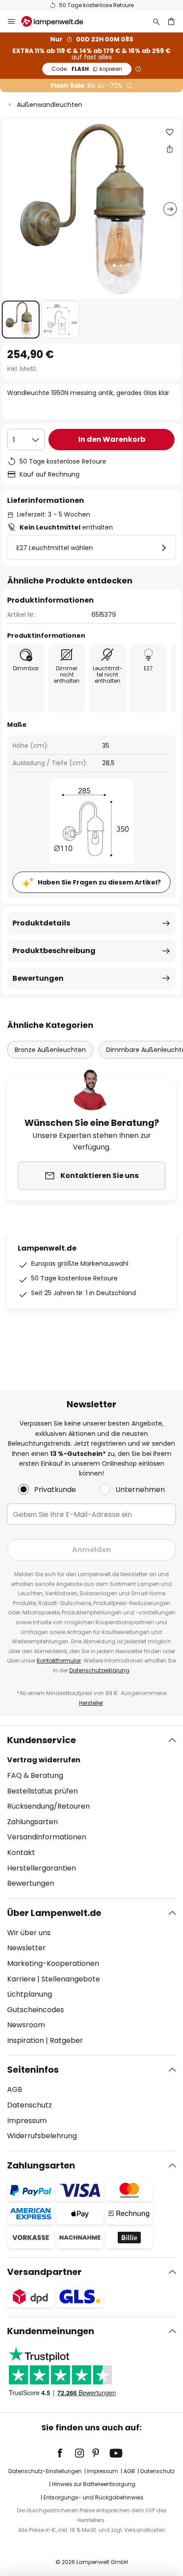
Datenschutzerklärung (99, 1670)
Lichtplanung (30, 1994)
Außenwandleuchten (50, 105)
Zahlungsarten (32, 1822)
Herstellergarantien (42, 1868)
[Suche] (156, 21)
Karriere (21, 1979)
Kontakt (21, 1853)
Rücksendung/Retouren (48, 1806)
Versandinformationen (47, 1837)
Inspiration (26, 2040)
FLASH (87, 69)
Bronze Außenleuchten (50, 1050)
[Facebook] (66, 2453)
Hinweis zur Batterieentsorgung (94, 2484)
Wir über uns (29, 1933)
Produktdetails (41, 923)
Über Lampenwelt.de (54, 1913)
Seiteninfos (33, 2070)
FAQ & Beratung (35, 1775)
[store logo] (58, 21)
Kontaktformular (59, 1661)
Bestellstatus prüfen (42, 1791)
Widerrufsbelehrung (42, 2136)
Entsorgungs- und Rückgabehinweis (93, 2497)
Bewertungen (38, 978)
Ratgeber (66, 2040)
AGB (15, 2089)
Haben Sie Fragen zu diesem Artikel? (99, 882)
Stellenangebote (71, 1979)
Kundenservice (42, 1740)
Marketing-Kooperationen (53, 1963)
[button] (21, 320)
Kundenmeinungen (51, 2331)
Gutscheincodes (36, 2010)
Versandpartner (44, 2272)
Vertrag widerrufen (44, 1760)
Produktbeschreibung (54, 951)
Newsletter (26, 1948)
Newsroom (26, 2025)
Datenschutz (30, 2105)
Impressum (27, 2121)
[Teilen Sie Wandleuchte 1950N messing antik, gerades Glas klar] (170, 149)
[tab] (91, 1812)
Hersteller (91, 1703)
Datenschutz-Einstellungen (45, 2471)
